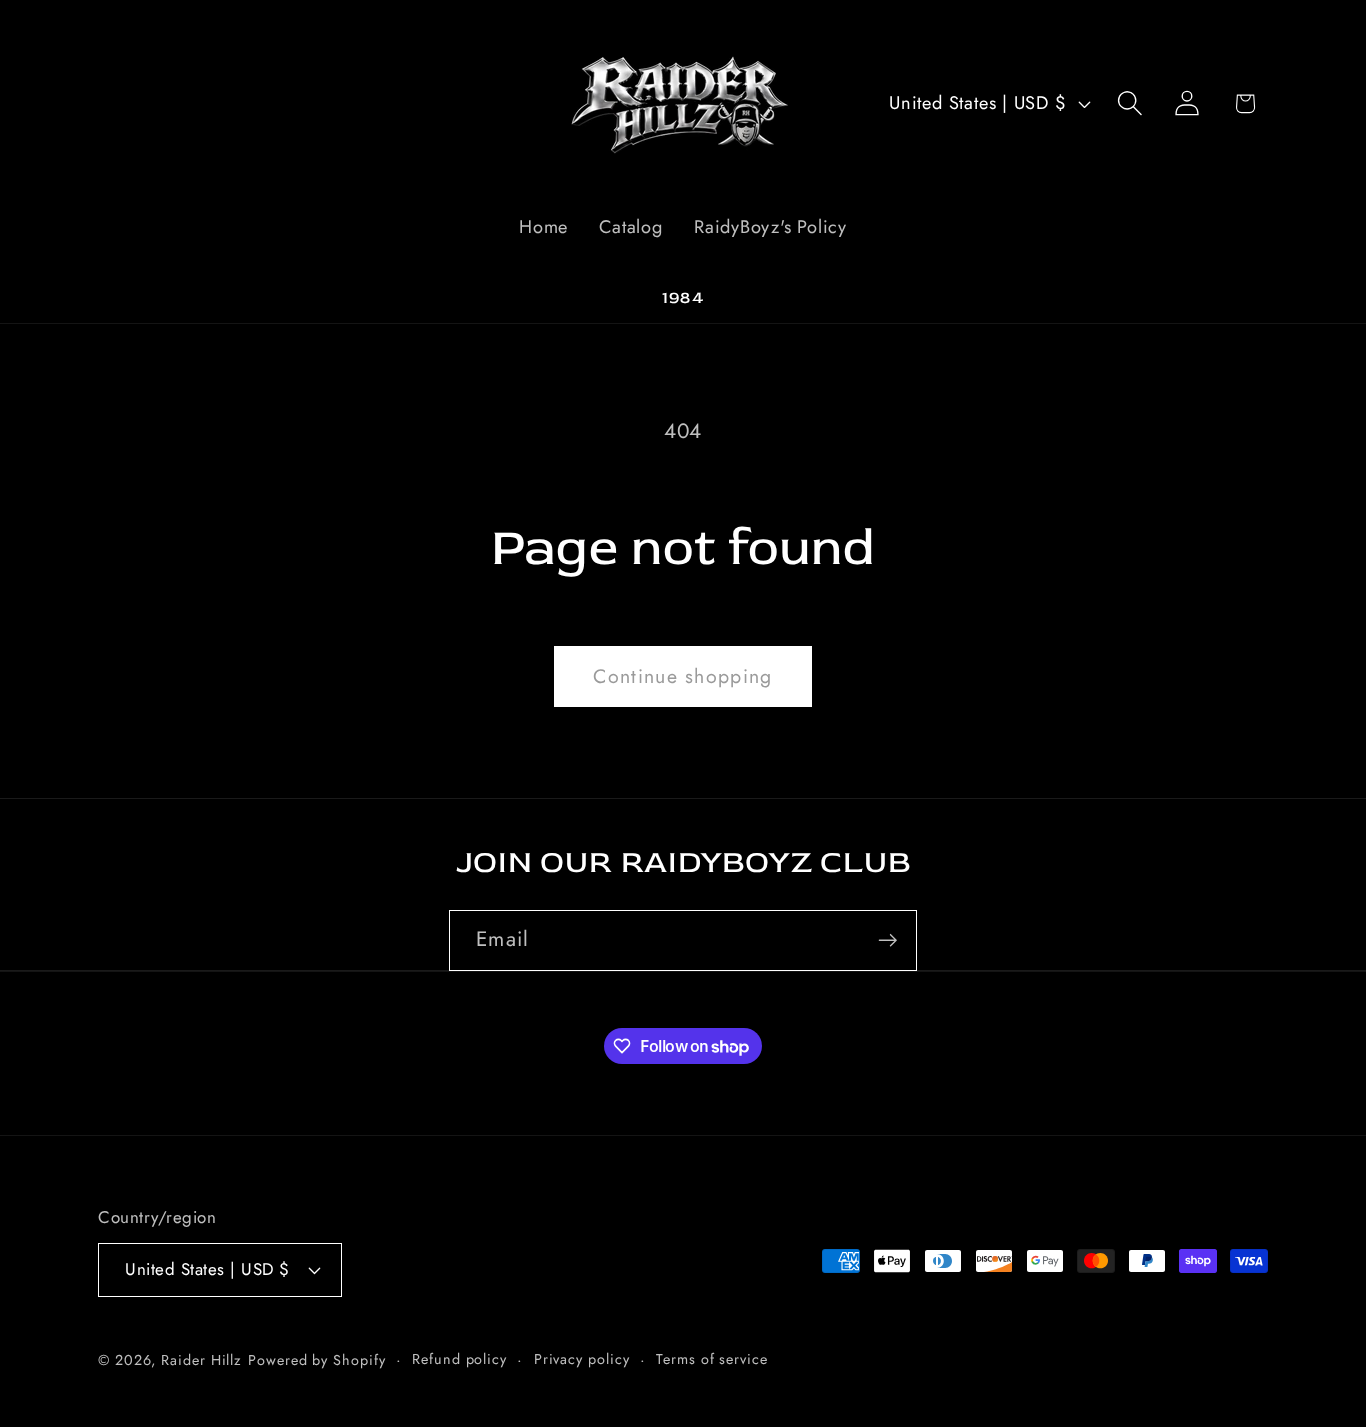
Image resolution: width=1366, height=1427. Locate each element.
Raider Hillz (201, 1359)
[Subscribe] (887, 940)
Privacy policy (582, 1358)
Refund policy (459, 1358)
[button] (1130, 103)
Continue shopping (682, 676)
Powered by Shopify (316, 1359)
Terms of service (712, 1358)
